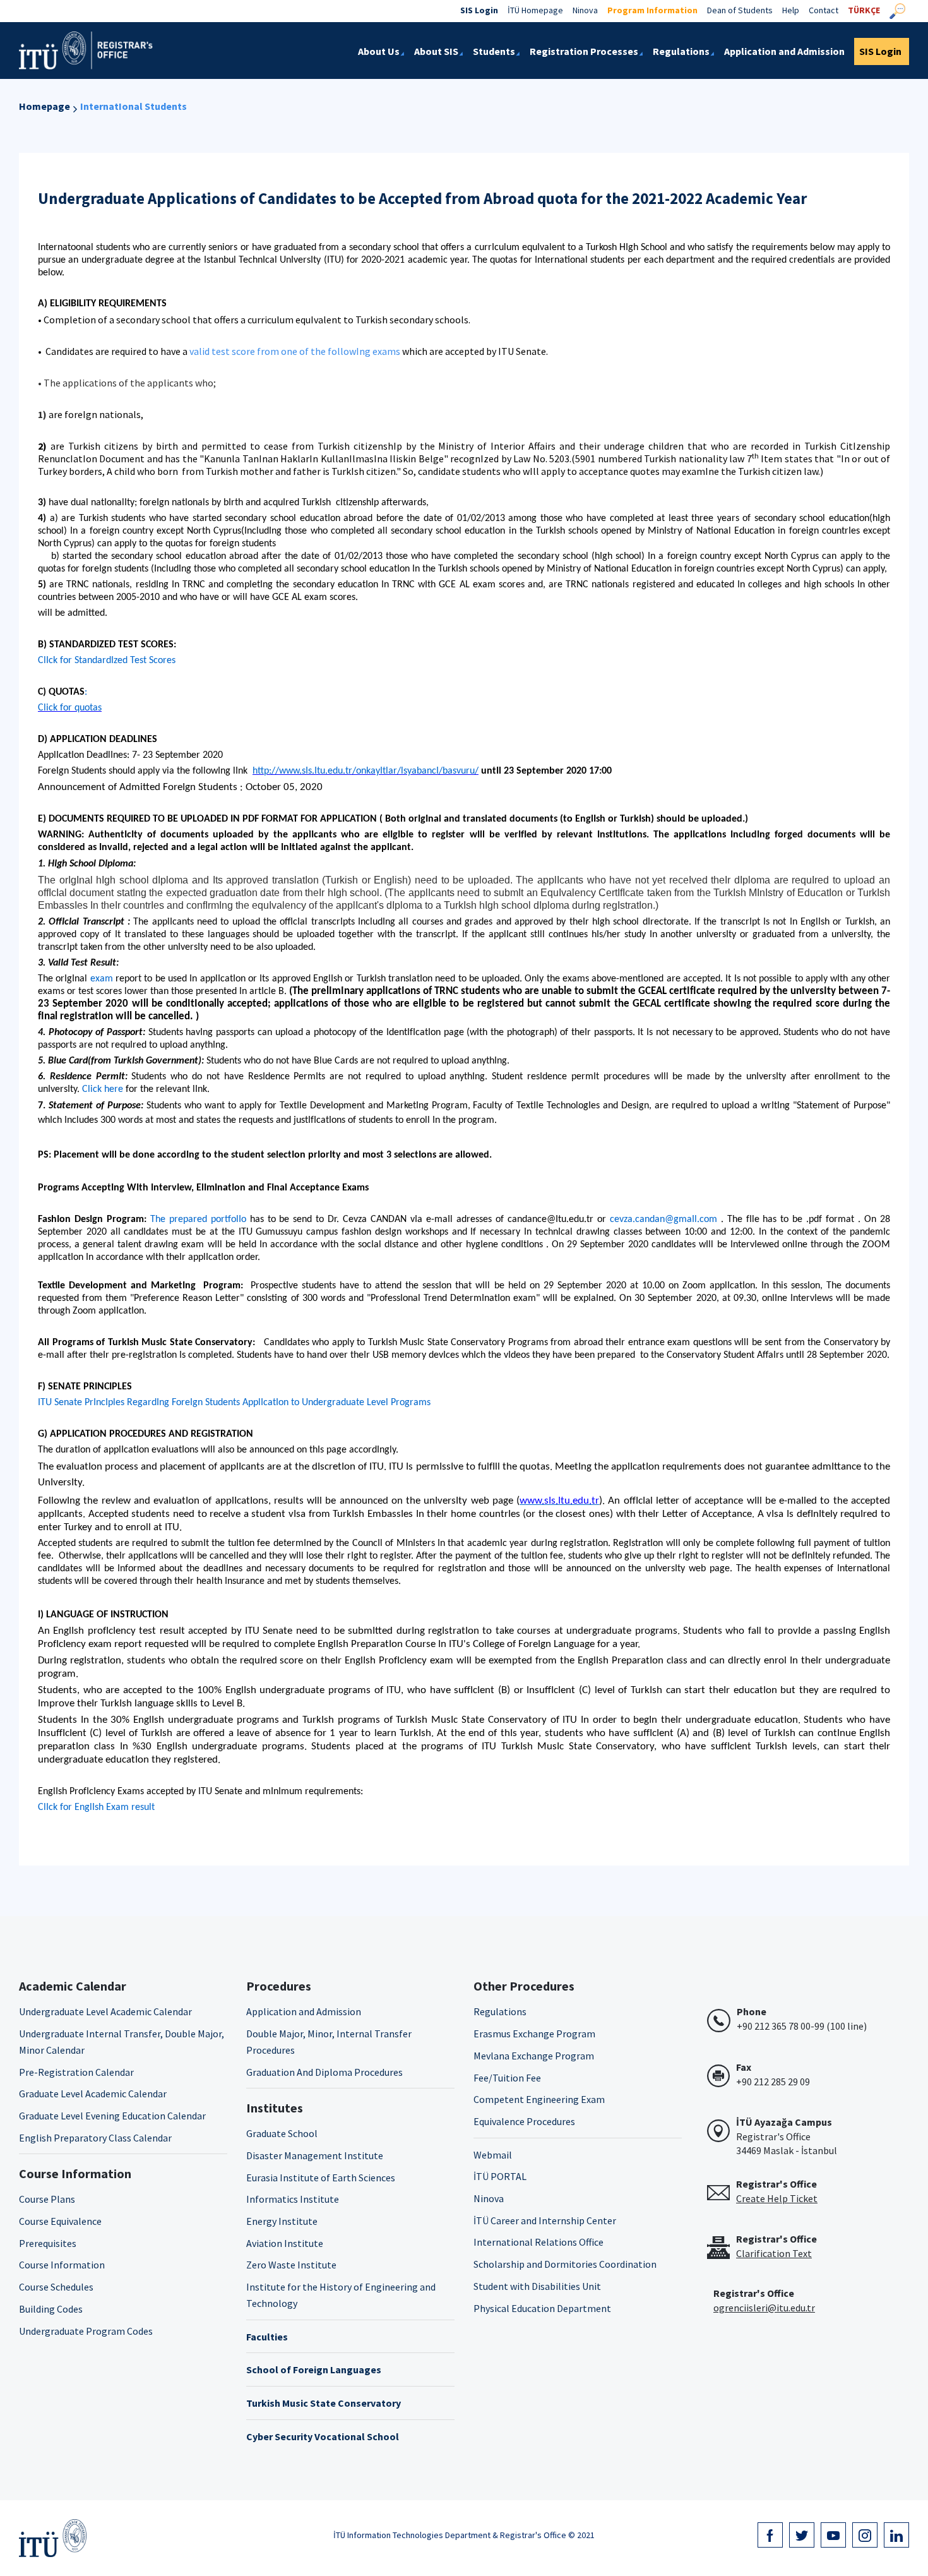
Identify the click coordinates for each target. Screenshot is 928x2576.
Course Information (62, 2265)
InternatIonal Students (134, 106)
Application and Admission (304, 2011)
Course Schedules (56, 2287)
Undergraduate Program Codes (86, 2331)
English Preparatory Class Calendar (95, 2138)
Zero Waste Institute (291, 2265)
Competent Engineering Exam (539, 2099)
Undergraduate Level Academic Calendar (105, 2011)
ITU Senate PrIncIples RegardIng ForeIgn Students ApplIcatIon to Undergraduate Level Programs (234, 1403)
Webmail (493, 2155)
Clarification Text (774, 2253)
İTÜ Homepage (535, 10)
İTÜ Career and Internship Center (545, 2220)
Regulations (500, 2011)
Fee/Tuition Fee (507, 2078)
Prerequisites (48, 2243)
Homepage (45, 106)
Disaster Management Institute (315, 2155)
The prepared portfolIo (198, 1219)
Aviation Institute (285, 2243)
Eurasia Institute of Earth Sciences (321, 2178)
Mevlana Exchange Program (534, 2056)
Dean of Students (740, 10)
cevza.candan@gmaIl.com (663, 1219)
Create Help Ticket (777, 2198)
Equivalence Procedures (524, 2121)
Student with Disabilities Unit (537, 2286)
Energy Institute (282, 2221)
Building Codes (51, 2309)
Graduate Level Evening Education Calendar (112, 2116)
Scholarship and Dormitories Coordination (565, 2264)
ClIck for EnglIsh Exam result (96, 1807)
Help (791, 10)
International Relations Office (538, 2242)
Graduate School (282, 2133)
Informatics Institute (293, 2199)
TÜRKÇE (864, 10)
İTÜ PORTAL (500, 2176)
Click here (103, 1089)
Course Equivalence (60, 2221)
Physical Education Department (542, 2308)
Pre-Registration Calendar (76, 2072)
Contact (824, 10)
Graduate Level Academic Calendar (93, 2094)
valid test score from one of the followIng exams (295, 351)
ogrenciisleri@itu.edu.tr (764, 2308)
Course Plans (47, 2199)
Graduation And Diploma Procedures (324, 2072)
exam (102, 979)
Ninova (585, 10)
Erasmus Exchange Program (534, 2034)
